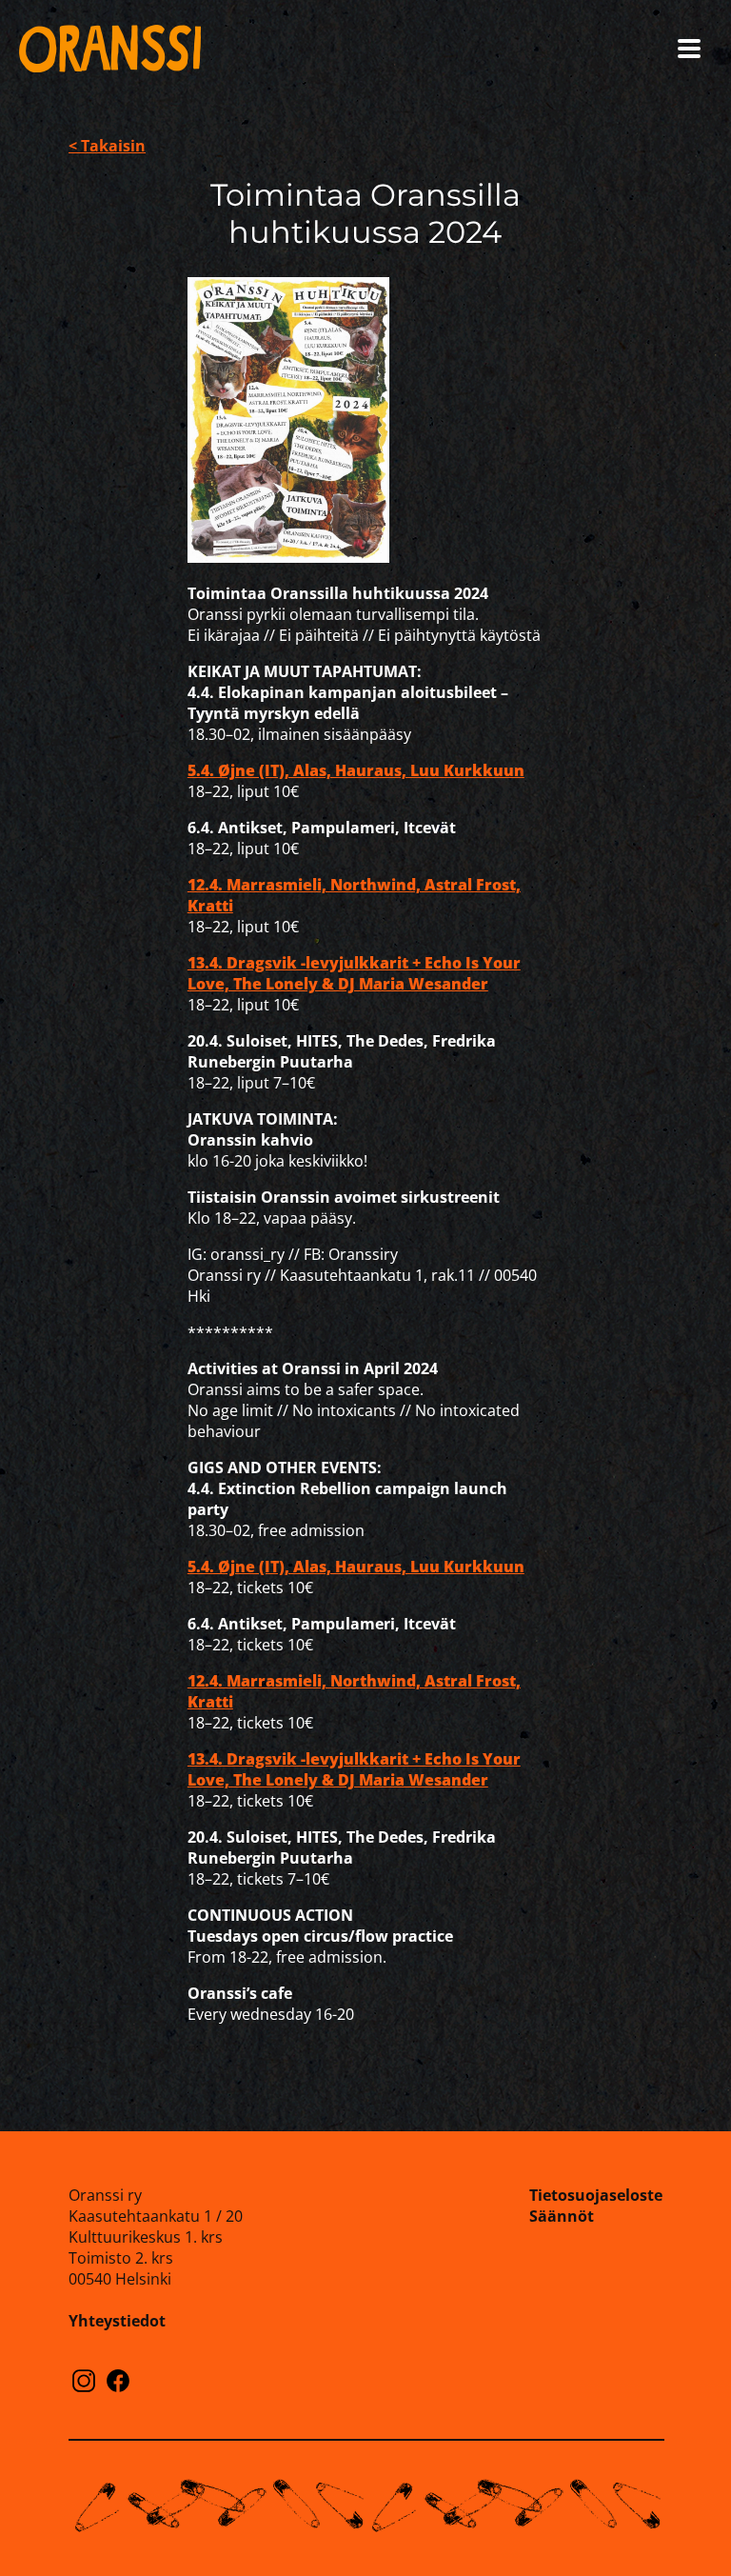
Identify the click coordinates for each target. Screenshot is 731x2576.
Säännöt (562, 2216)
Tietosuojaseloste (596, 2195)
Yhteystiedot (117, 2321)
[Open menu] (689, 49)
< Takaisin (107, 146)
